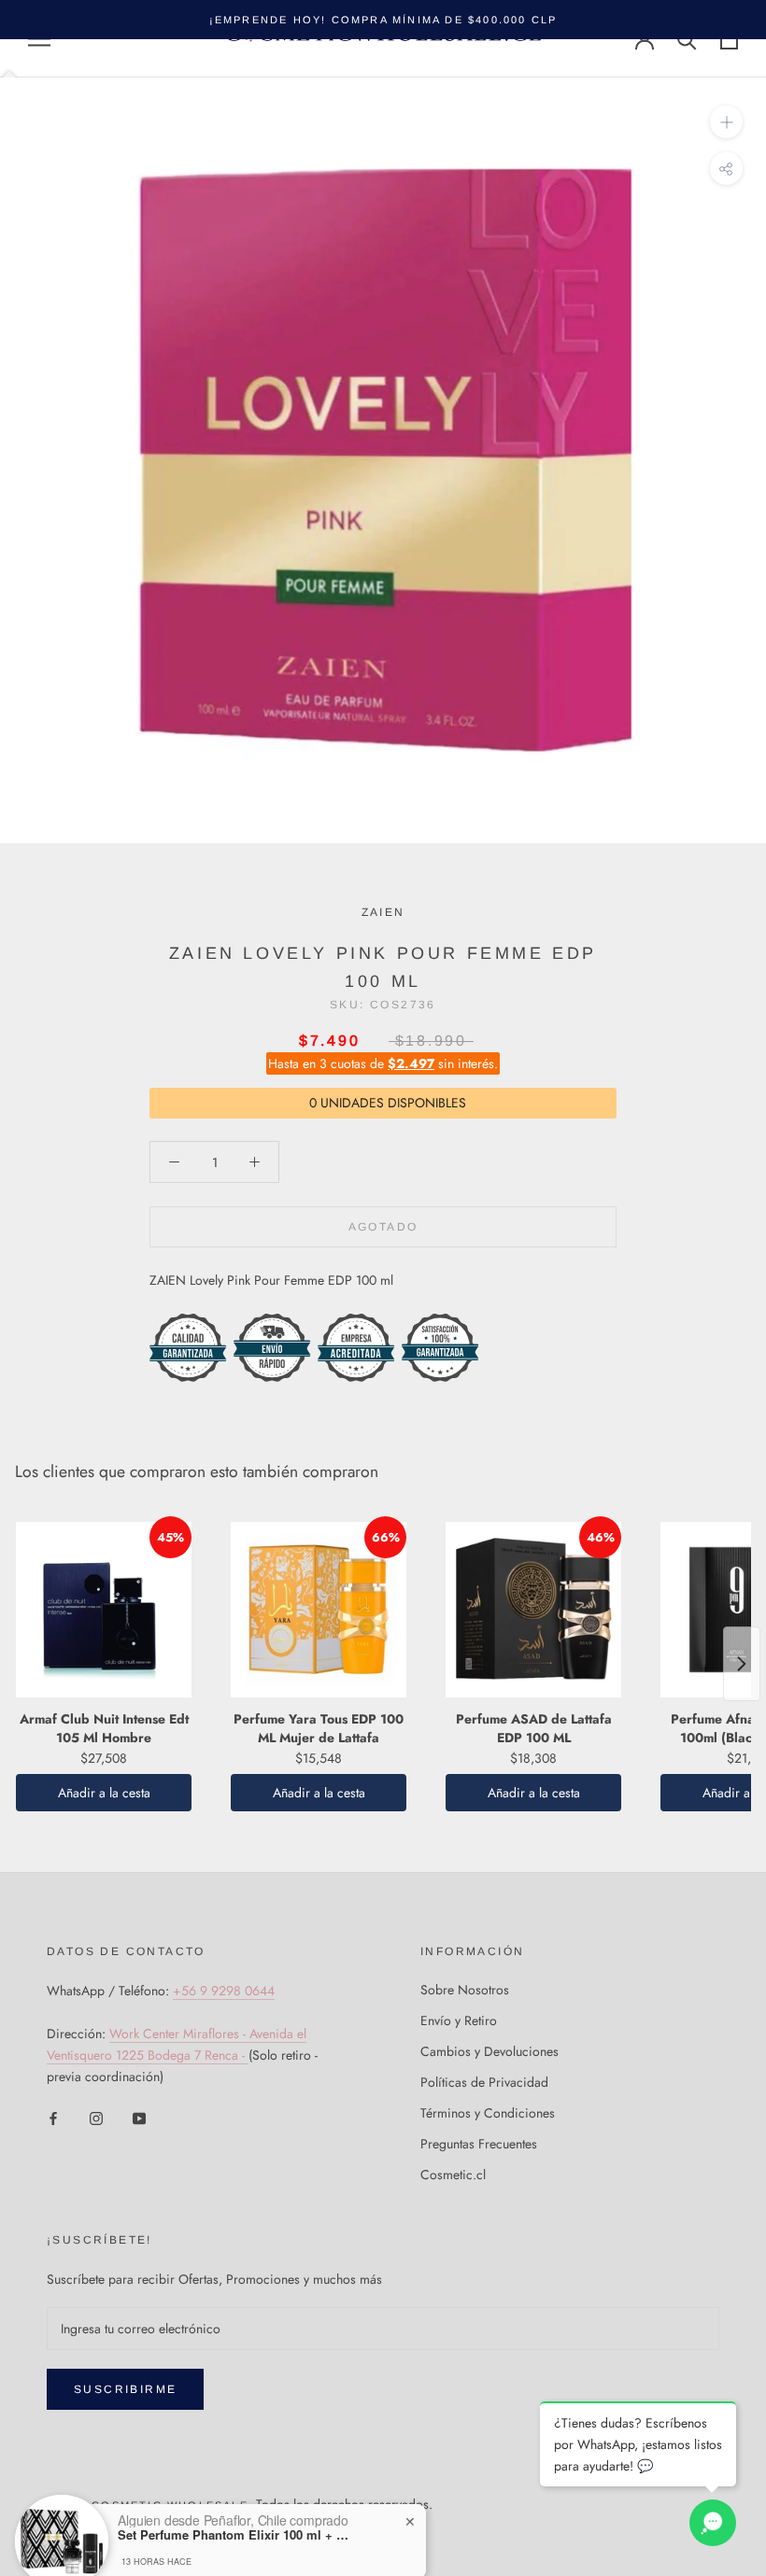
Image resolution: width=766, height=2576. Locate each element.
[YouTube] (139, 2117)
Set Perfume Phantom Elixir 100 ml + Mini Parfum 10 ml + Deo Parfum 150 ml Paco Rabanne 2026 (234, 2474)
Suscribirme (125, 2389)
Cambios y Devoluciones (489, 2051)
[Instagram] (96, 2117)
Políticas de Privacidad (484, 2082)
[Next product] (742, 1664)
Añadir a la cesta (104, 1793)
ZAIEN (383, 912)
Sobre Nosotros (465, 1990)
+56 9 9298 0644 (224, 1991)
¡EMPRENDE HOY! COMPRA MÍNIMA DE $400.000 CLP (383, 20)
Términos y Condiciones (488, 2113)
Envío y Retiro (459, 2020)
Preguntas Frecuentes (479, 2144)
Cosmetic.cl (453, 2175)
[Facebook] (53, 2117)
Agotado (383, 1227)
